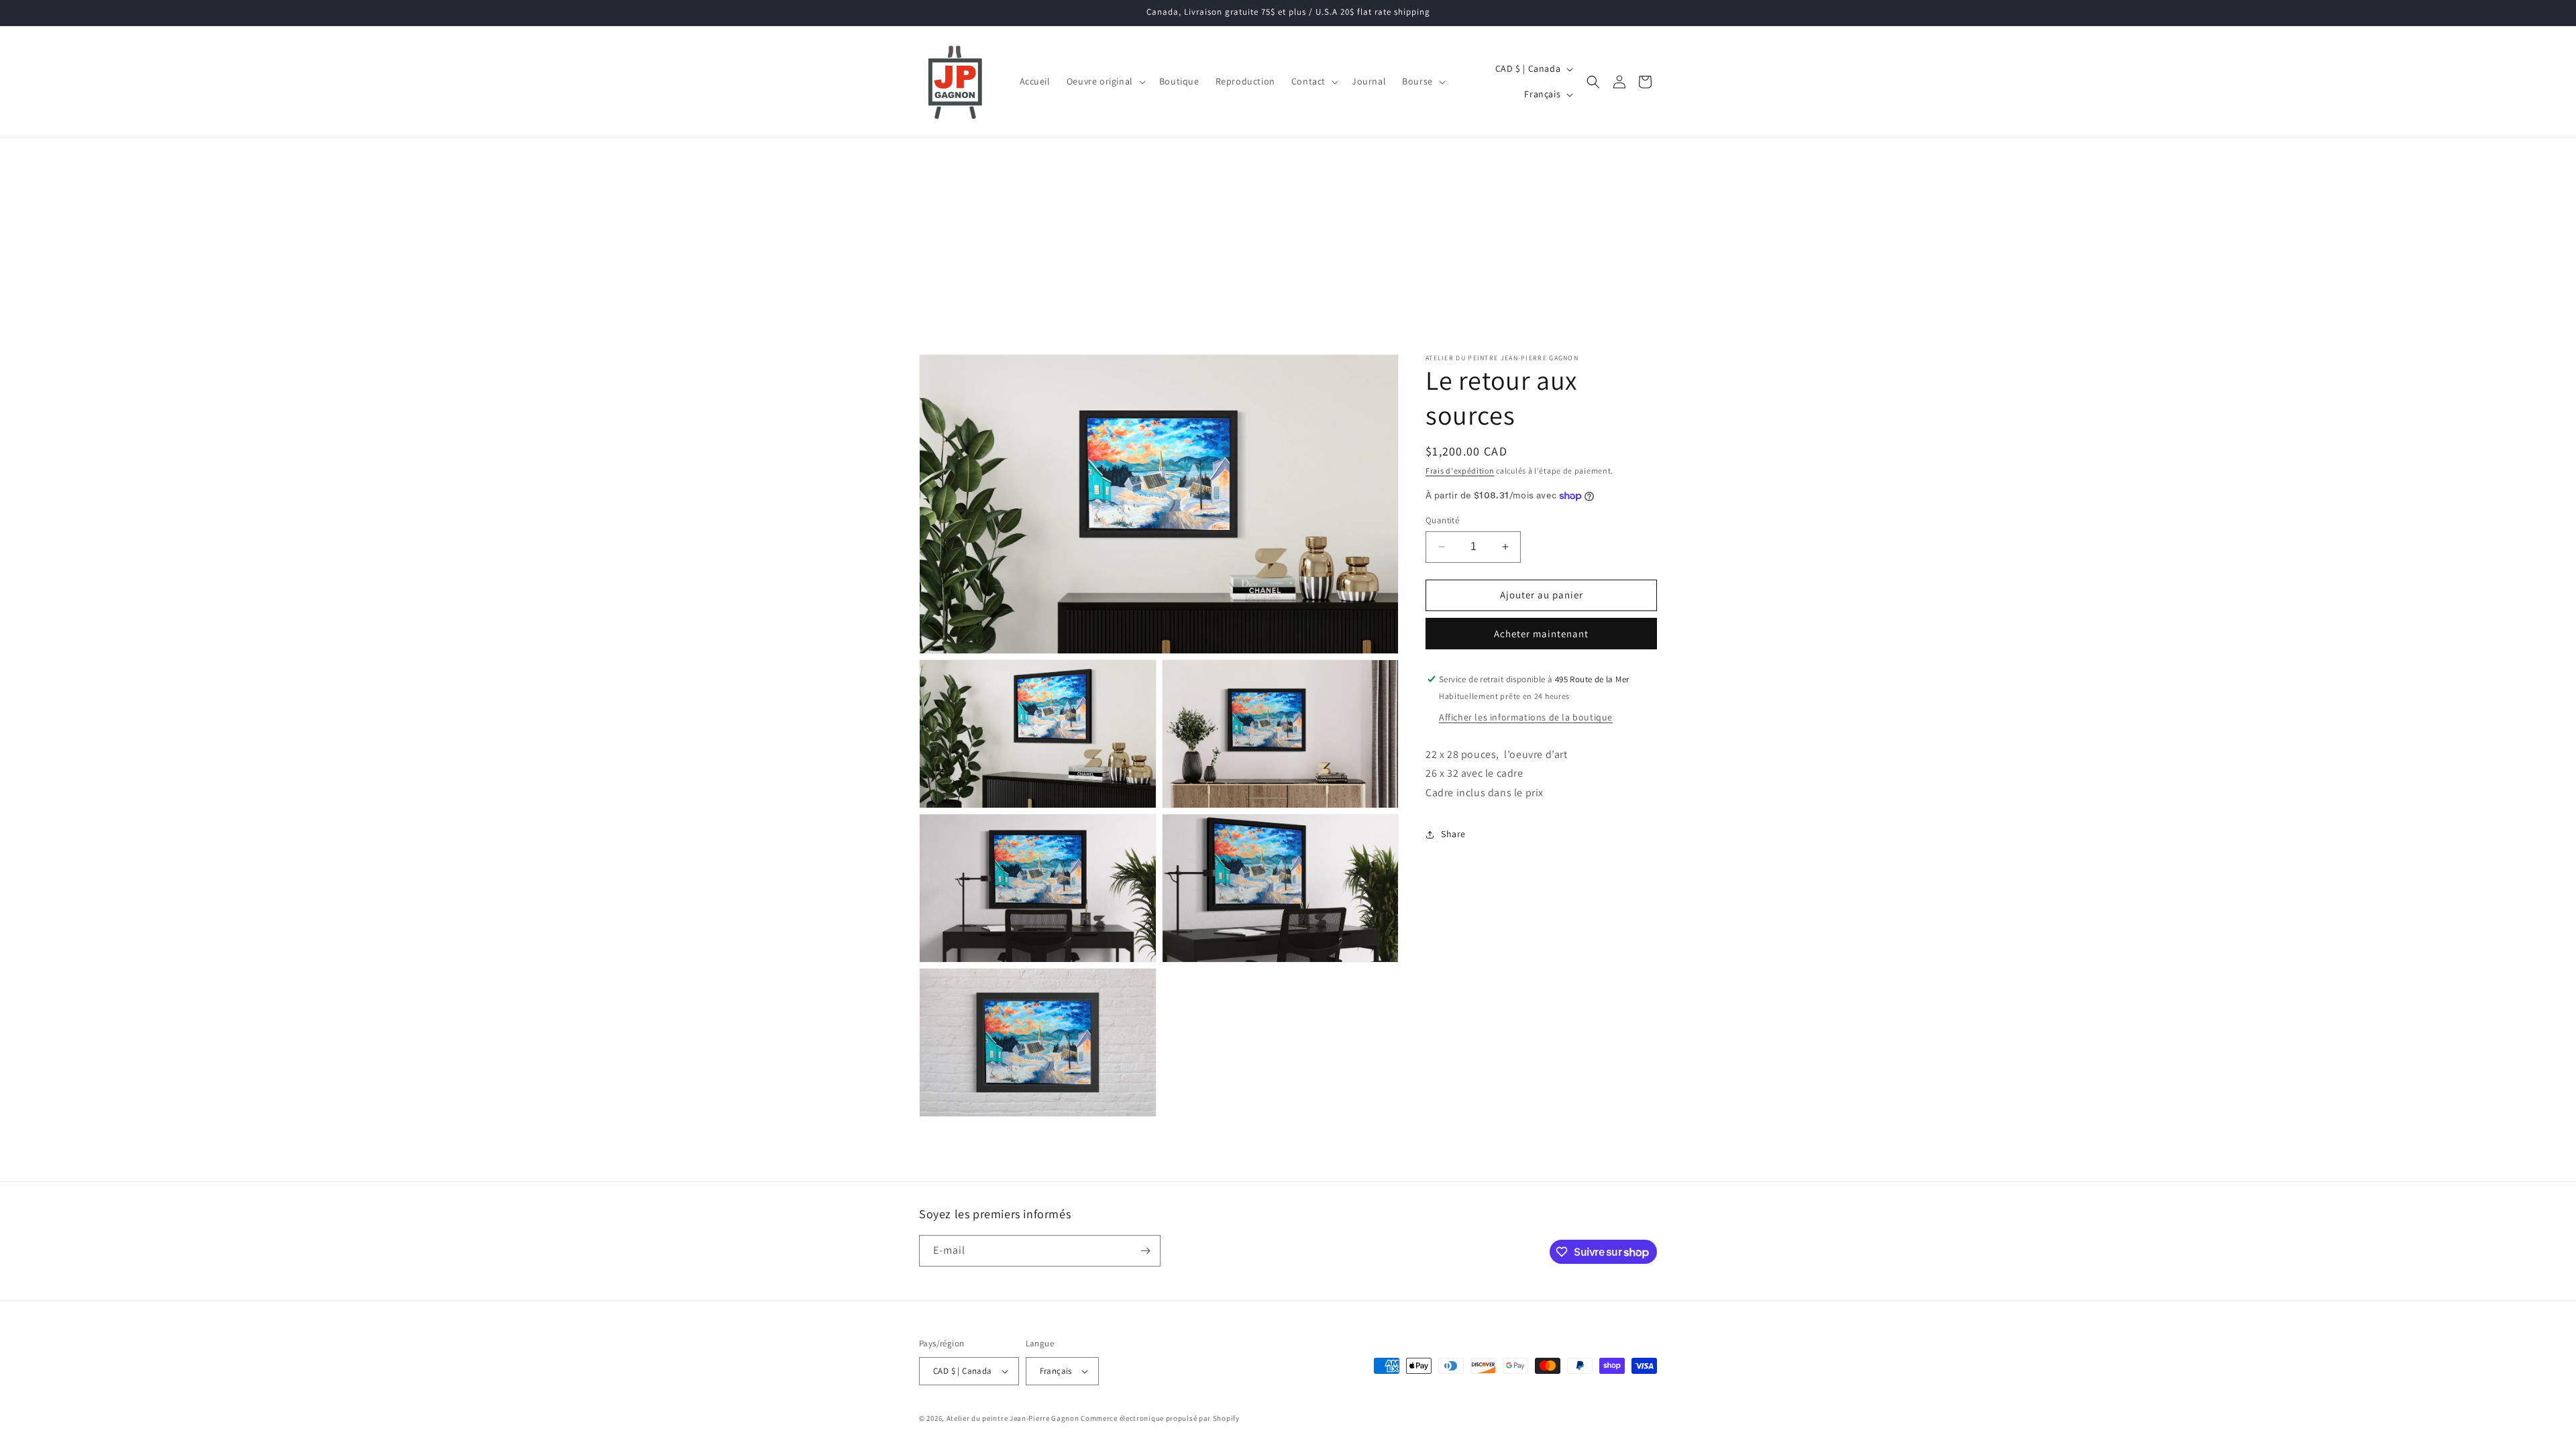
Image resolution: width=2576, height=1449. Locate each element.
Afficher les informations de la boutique (1526, 717)
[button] (1105, 81)
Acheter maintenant (1541, 634)
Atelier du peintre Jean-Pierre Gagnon (1013, 1418)
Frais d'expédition (1460, 471)
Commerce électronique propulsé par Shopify (1160, 1418)
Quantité (1442, 520)
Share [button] (1453, 834)
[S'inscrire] (1145, 1251)
